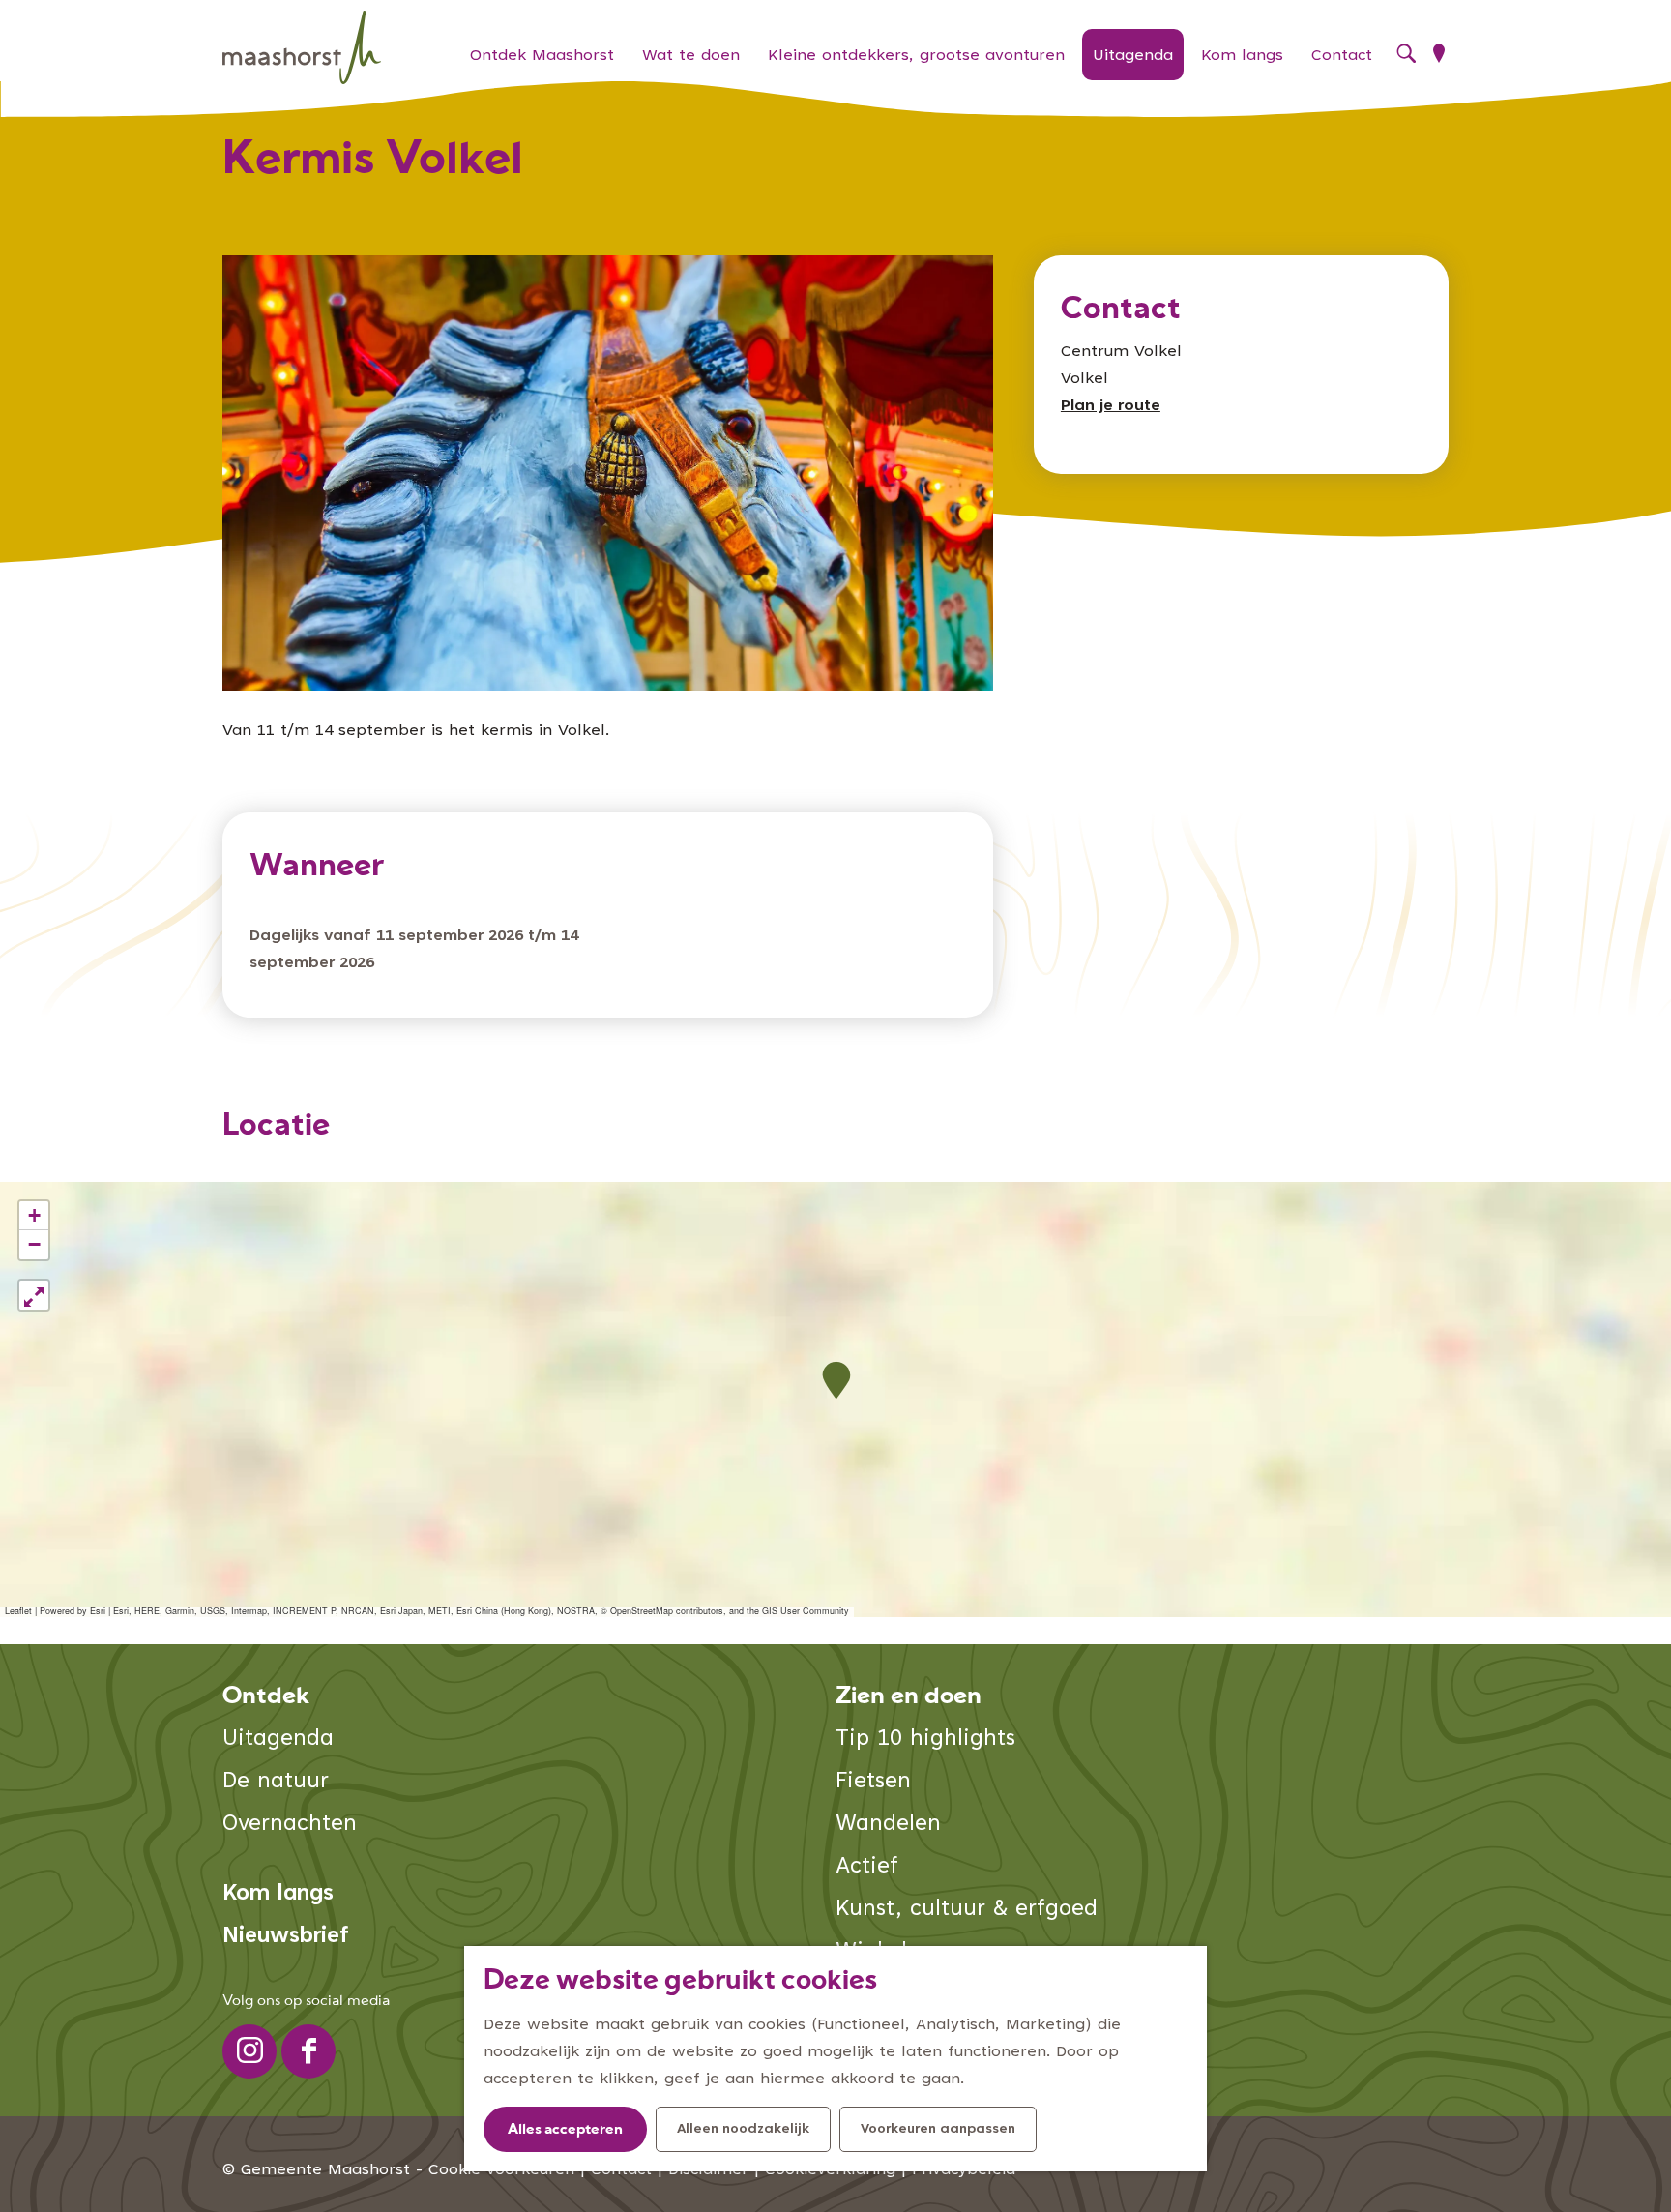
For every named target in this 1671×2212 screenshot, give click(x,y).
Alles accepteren (565, 2130)
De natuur (276, 1782)
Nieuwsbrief (286, 1937)
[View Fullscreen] (34, 1295)
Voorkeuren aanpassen (938, 2130)
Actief (867, 1867)
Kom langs (278, 1894)
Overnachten (290, 1825)
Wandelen (888, 1825)
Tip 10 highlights (925, 1740)
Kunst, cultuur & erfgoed (967, 1910)
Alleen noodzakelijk (743, 2130)
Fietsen (873, 1782)
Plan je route (1111, 406)
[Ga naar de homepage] (302, 48)
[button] (836, 1381)
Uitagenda (278, 1740)
